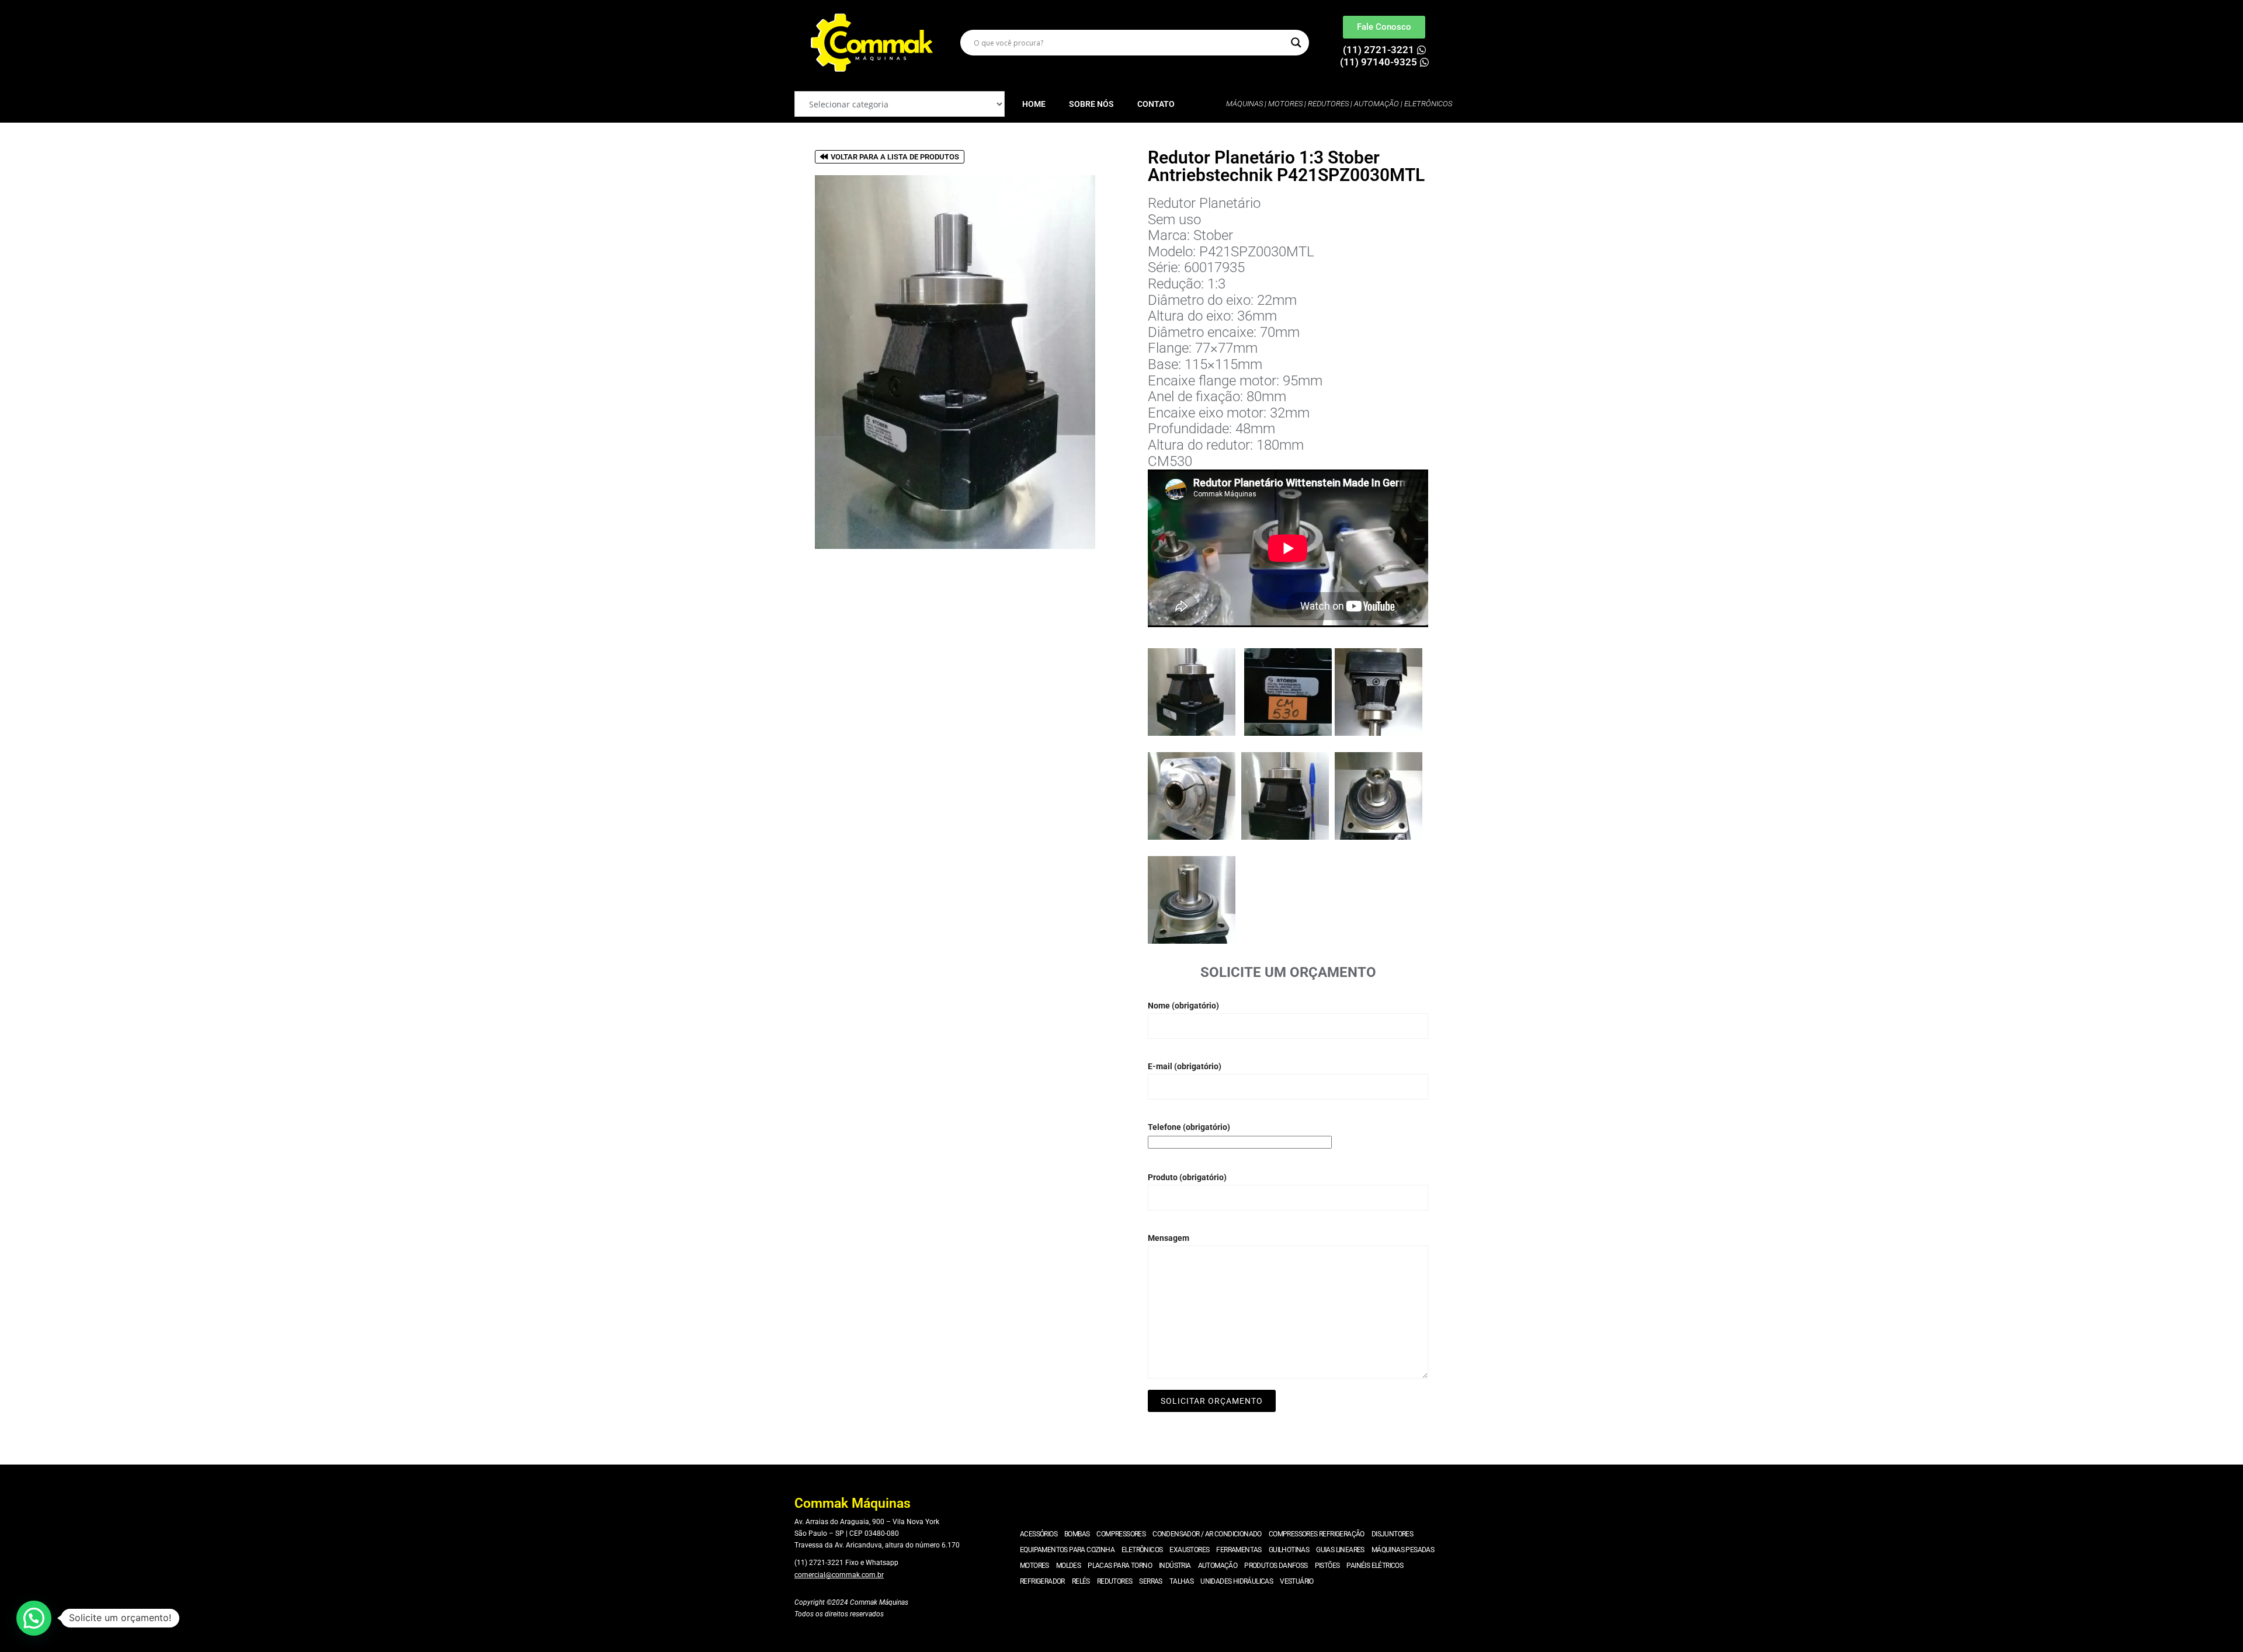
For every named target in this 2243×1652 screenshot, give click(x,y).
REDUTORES (1115, 1581)
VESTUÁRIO (1297, 1581)
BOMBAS (1077, 1534)
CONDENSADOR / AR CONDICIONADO (1207, 1534)
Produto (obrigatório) (1187, 1177)
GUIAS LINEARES (1340, 1550)
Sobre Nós (1091, 104)
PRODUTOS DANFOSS (1276, 1566)
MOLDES (1068, 1566)
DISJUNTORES (1392, 1534)
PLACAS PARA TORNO (1120, 1566)
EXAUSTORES (1189, 1550)
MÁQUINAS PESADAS (1403, 1550)
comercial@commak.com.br (839, 1575)
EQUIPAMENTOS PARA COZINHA (1067, 1550)
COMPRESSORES (1121, 1534)
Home (1034, 104)
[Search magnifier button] (1296, 43)
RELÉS (1081, 1581)
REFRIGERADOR (1042, 1581)
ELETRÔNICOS (1142, 1550)
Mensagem (1169, 1238)
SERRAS (1150, 1581)
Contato (1156, 104)
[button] (34, 1618)
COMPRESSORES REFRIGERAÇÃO (1317, 1534)
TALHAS (1181, 1581)
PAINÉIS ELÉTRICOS (1375, 1566)
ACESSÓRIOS (1039, 1534)
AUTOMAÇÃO (1218, 1566)
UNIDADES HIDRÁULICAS (1237, 1581)
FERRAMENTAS (1239, 1550)
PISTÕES (1327, 1566)
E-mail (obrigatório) (1185, 1066)
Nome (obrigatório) (1183, 1006)
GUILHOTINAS (1289, 1550)
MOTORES (1034, 1566)
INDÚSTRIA (1175, 1566)
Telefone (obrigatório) (1189, 1127)
